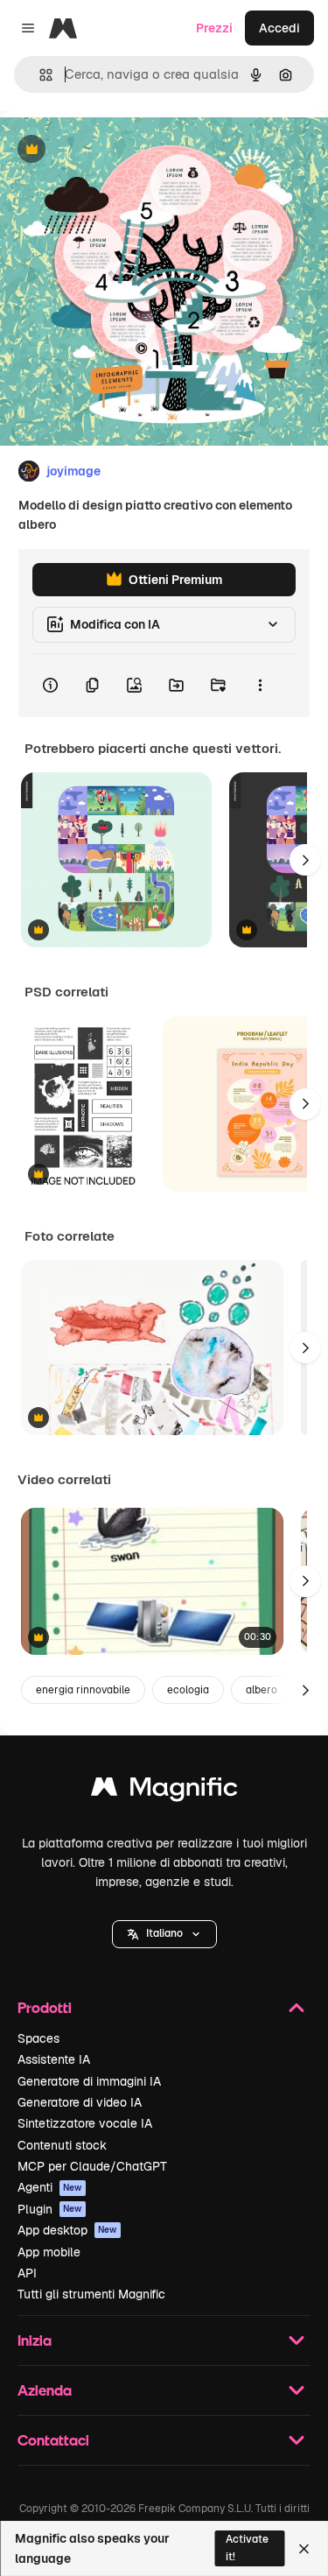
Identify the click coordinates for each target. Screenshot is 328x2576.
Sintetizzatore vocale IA (85, 2123)
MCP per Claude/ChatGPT (92, 2166)
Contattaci (53, 2440)
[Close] (304, 2549)
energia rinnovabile (83, 1690)
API (27, 2273)
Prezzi (214, 28)
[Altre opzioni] (260, 686)
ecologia (188, 1690)
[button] (164, 1934)
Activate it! (247, 2548)
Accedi (279, 28)
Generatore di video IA (80, 2102)
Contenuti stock (62, 2145)
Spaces (38, 2038)
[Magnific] (164, 1791)
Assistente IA (54, 2059)
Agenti (50, 2187)
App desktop (67, 2230)
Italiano (164, 1933)
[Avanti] (305, 860)
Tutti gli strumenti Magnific (91, 2294)
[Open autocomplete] (39, 75)
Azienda (45, 2390)
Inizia (35, 2340)
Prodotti (45, 2007)
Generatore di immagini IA (89, 2081)
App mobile (49, 2252)
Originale (115, 150)
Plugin (50, 2209)
